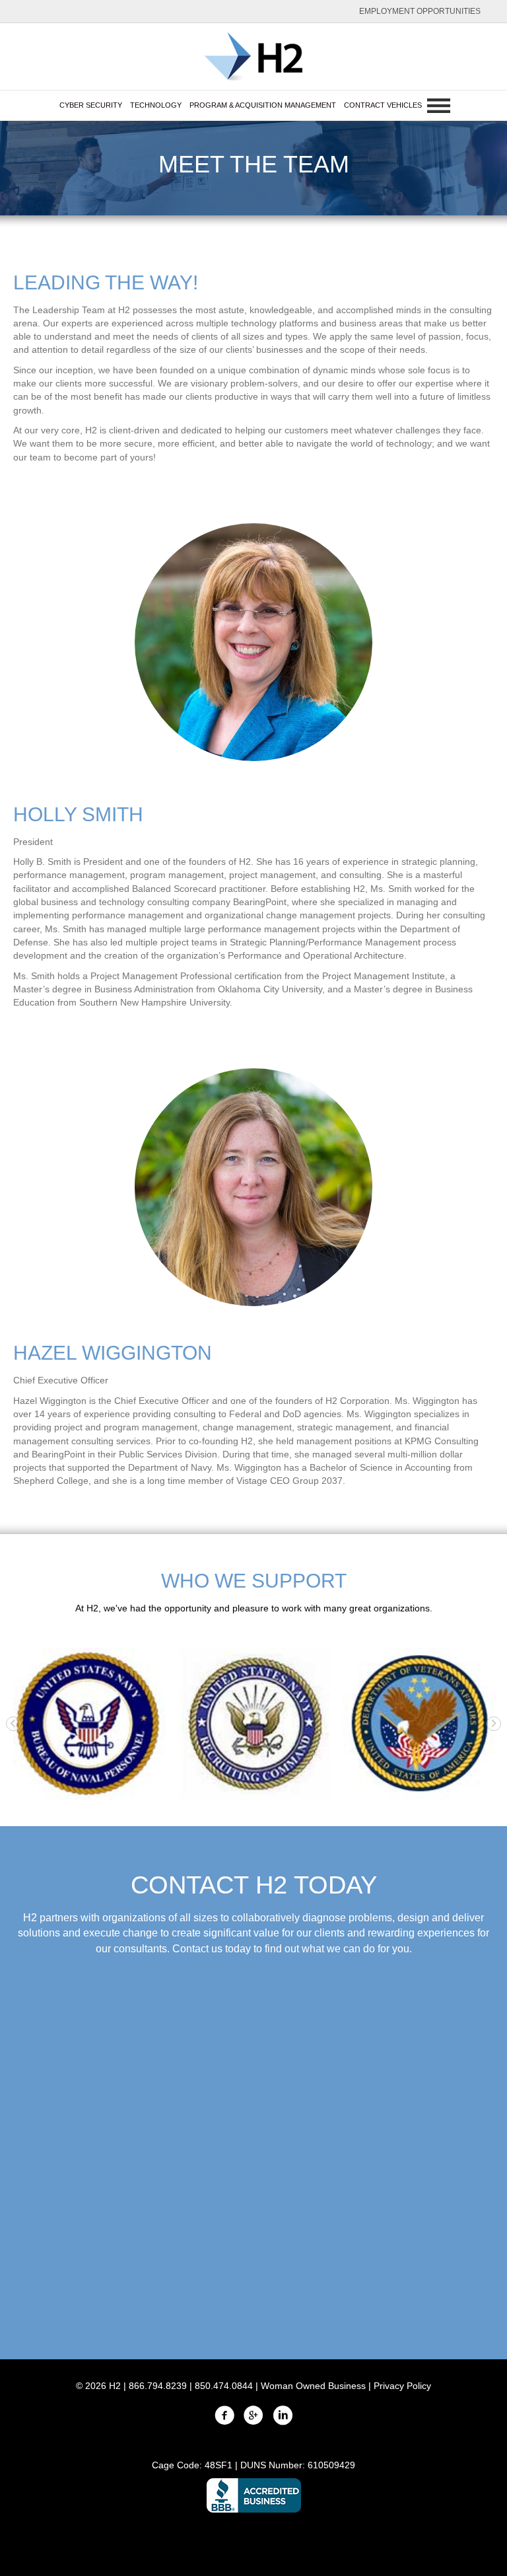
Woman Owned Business (313, 2386)
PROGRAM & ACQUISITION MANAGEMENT (263, 105)
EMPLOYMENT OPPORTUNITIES (420, 11)
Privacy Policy (402, 2386)
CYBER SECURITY (91, 105)
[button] (13, 1724)
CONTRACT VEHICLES (383, 105)
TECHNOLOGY (156, 105)
